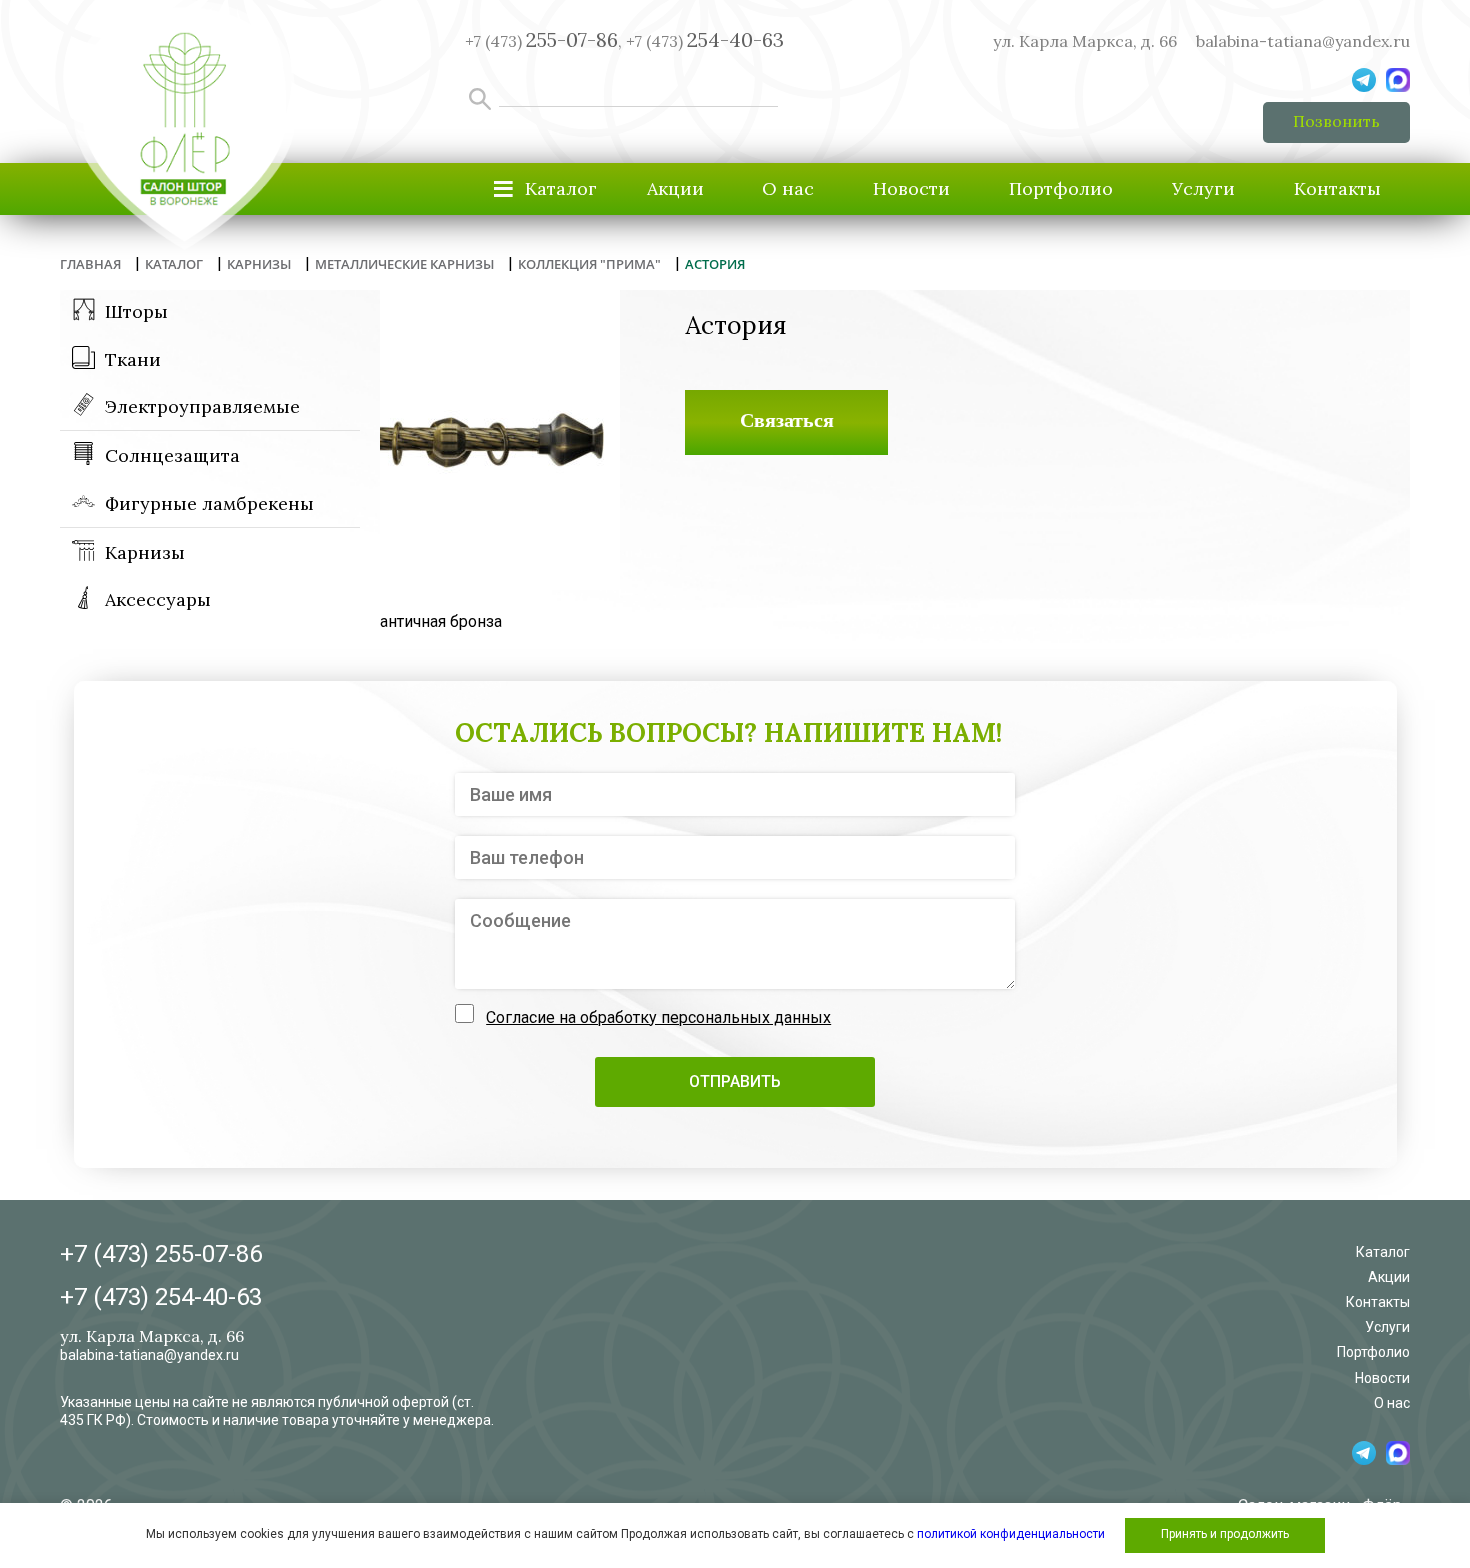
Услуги (1203, 188)
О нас (788, 188)
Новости (911, 188)
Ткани (133, 359)
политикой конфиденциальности (1011, 1534)
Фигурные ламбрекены (209, 503)
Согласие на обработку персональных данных (658, 1017)
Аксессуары (158, 599)
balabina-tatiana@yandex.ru (1303, 41)
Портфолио (1061, 188)
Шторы (136, 311)
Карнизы (145, 552)
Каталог (1383, 1252)
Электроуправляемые (202, 406)
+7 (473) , (543, 41)
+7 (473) (705, 41)
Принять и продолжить (1225, 1534)
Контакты (1337, 188)
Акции (675, 188)
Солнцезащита (172, 455)
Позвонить (1336, 121)
